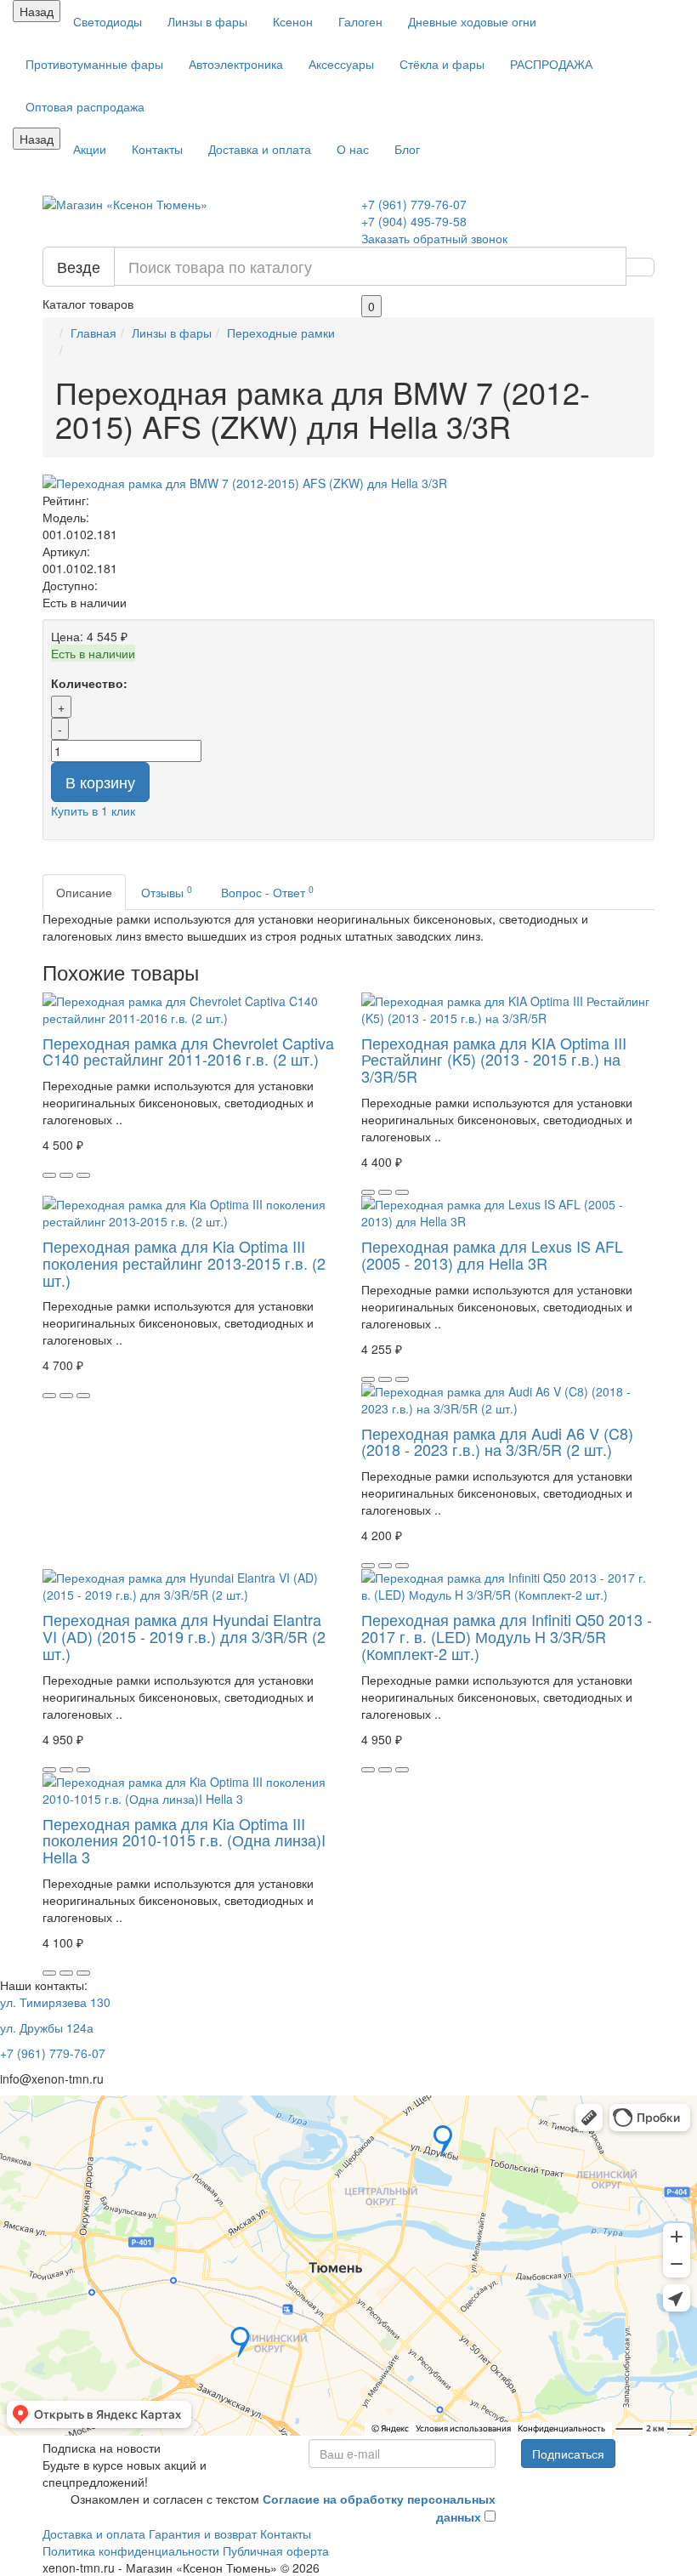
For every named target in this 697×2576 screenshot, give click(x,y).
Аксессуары (341, 64)
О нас (353, 149)
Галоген (360, 21)
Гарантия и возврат (203, 2533)
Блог (407, 149)
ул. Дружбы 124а (47, 2027)
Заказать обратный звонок (434, 238)
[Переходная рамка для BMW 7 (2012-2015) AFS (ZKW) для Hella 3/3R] (348, 483)
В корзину (100, 782)
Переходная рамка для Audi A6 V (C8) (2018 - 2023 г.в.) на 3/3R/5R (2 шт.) (497, 1442)
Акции (90, 149)
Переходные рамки (281, 333)
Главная (93, 333)
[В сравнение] (83, 1175)
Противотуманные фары (94, 64)
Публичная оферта (276, 2550)
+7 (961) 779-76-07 (414, 204)
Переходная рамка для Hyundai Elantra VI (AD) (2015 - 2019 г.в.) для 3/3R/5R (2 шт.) (184, 1636)
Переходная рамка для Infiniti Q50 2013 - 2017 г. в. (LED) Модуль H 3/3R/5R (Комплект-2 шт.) (507, 1636)
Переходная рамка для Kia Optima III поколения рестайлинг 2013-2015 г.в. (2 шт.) (184, 1263)
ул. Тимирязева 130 (55, 2002)
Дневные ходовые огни (472, 21)
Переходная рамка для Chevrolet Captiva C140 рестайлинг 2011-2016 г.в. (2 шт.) (188, 1051)
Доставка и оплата (260, 149)
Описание (84, 892)
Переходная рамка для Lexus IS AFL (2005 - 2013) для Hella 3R (492, 1254)
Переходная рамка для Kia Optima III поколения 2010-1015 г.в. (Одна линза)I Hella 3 (184, 1840)
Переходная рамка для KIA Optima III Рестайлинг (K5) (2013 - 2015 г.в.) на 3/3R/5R (494, 1060)
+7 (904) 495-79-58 (414, 221)
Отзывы (167, 892)
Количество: (89, 683)
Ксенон (293, 21)
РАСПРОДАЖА (551, 64)
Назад (37, 11)
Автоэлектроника (236, 64)
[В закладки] (66, 1175)
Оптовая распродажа (85, 106)
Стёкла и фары (442, 64)
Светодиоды (108, 21)
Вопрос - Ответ (267, 892)
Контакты (157, 149)
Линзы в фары (207, 21)
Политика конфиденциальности (131, 2550)
